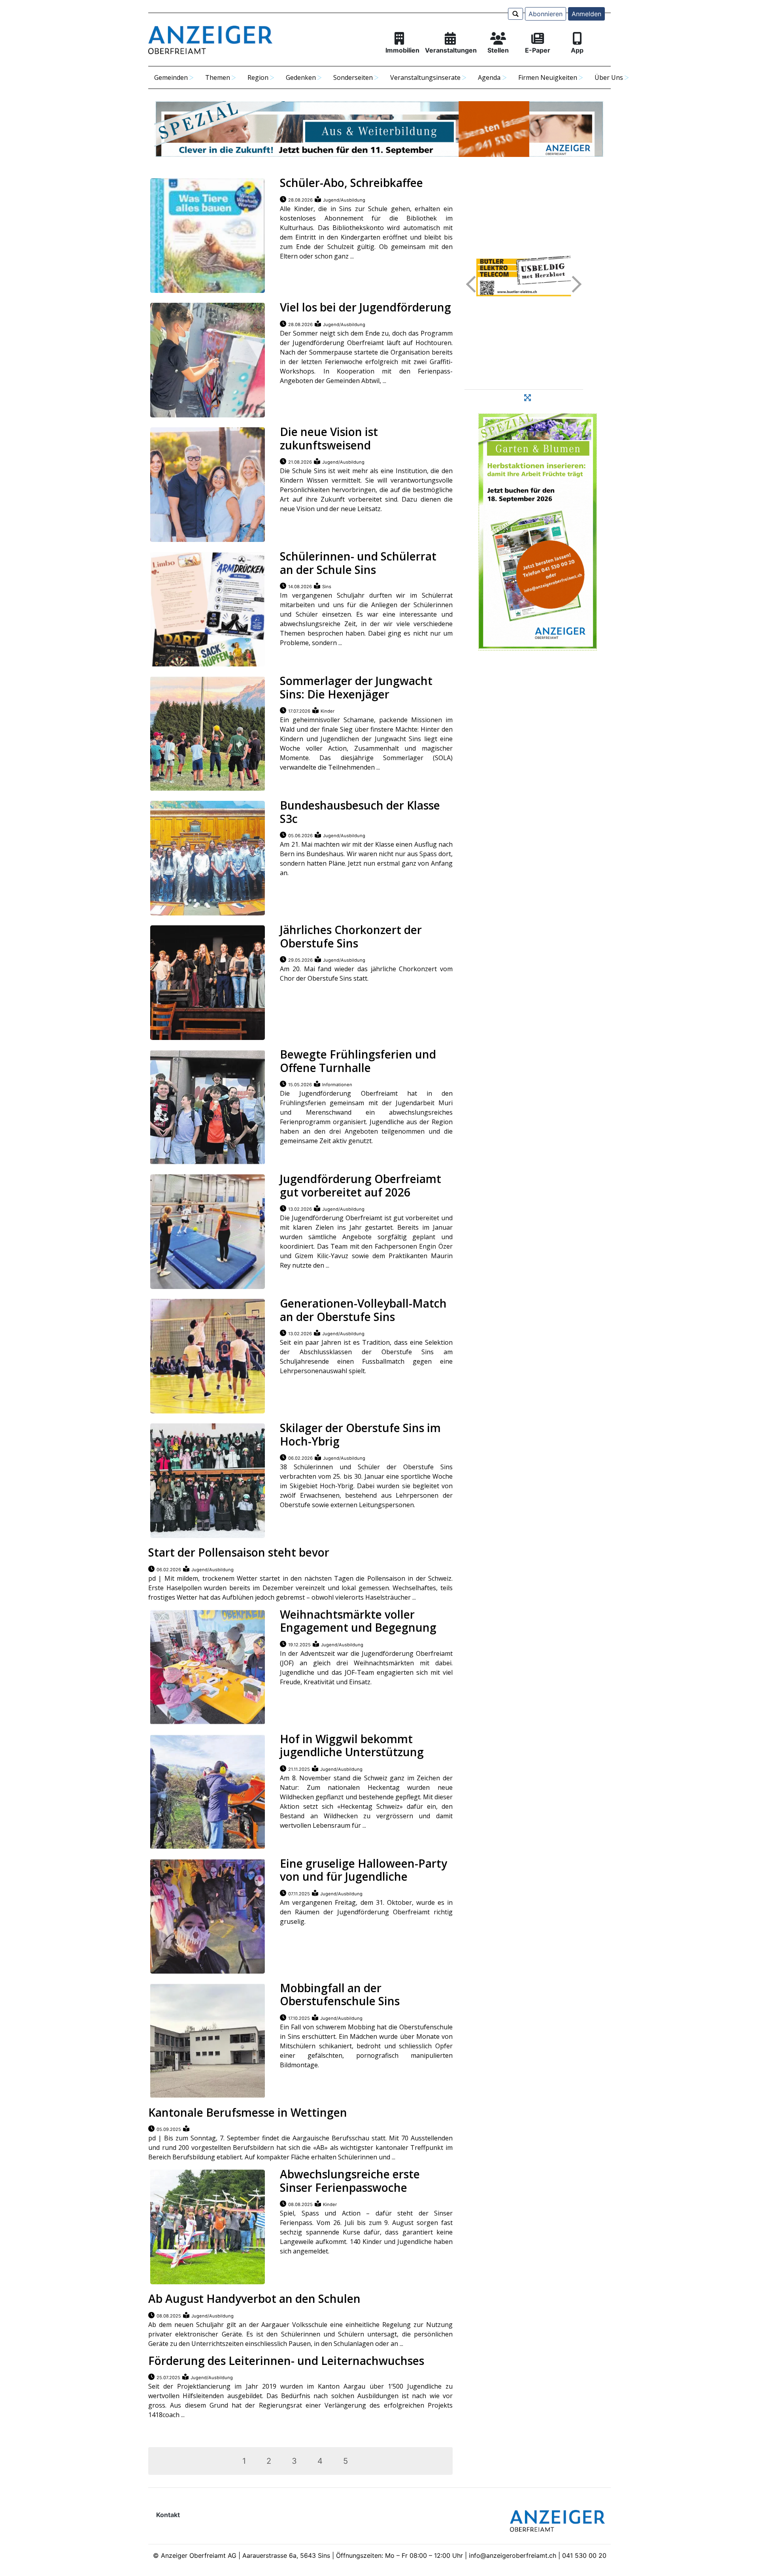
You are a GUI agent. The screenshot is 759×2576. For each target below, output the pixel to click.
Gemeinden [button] (171, 77)
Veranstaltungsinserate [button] (425, 77)
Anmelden (586, 14)
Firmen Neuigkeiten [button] (548, 77)
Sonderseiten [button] (353, 77)
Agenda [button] (489, 77)
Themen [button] (218, 77)
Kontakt (168, 2515)
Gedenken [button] (301, 77)
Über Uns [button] (609, 77)
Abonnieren (546, 14)
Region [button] (258, 77)
